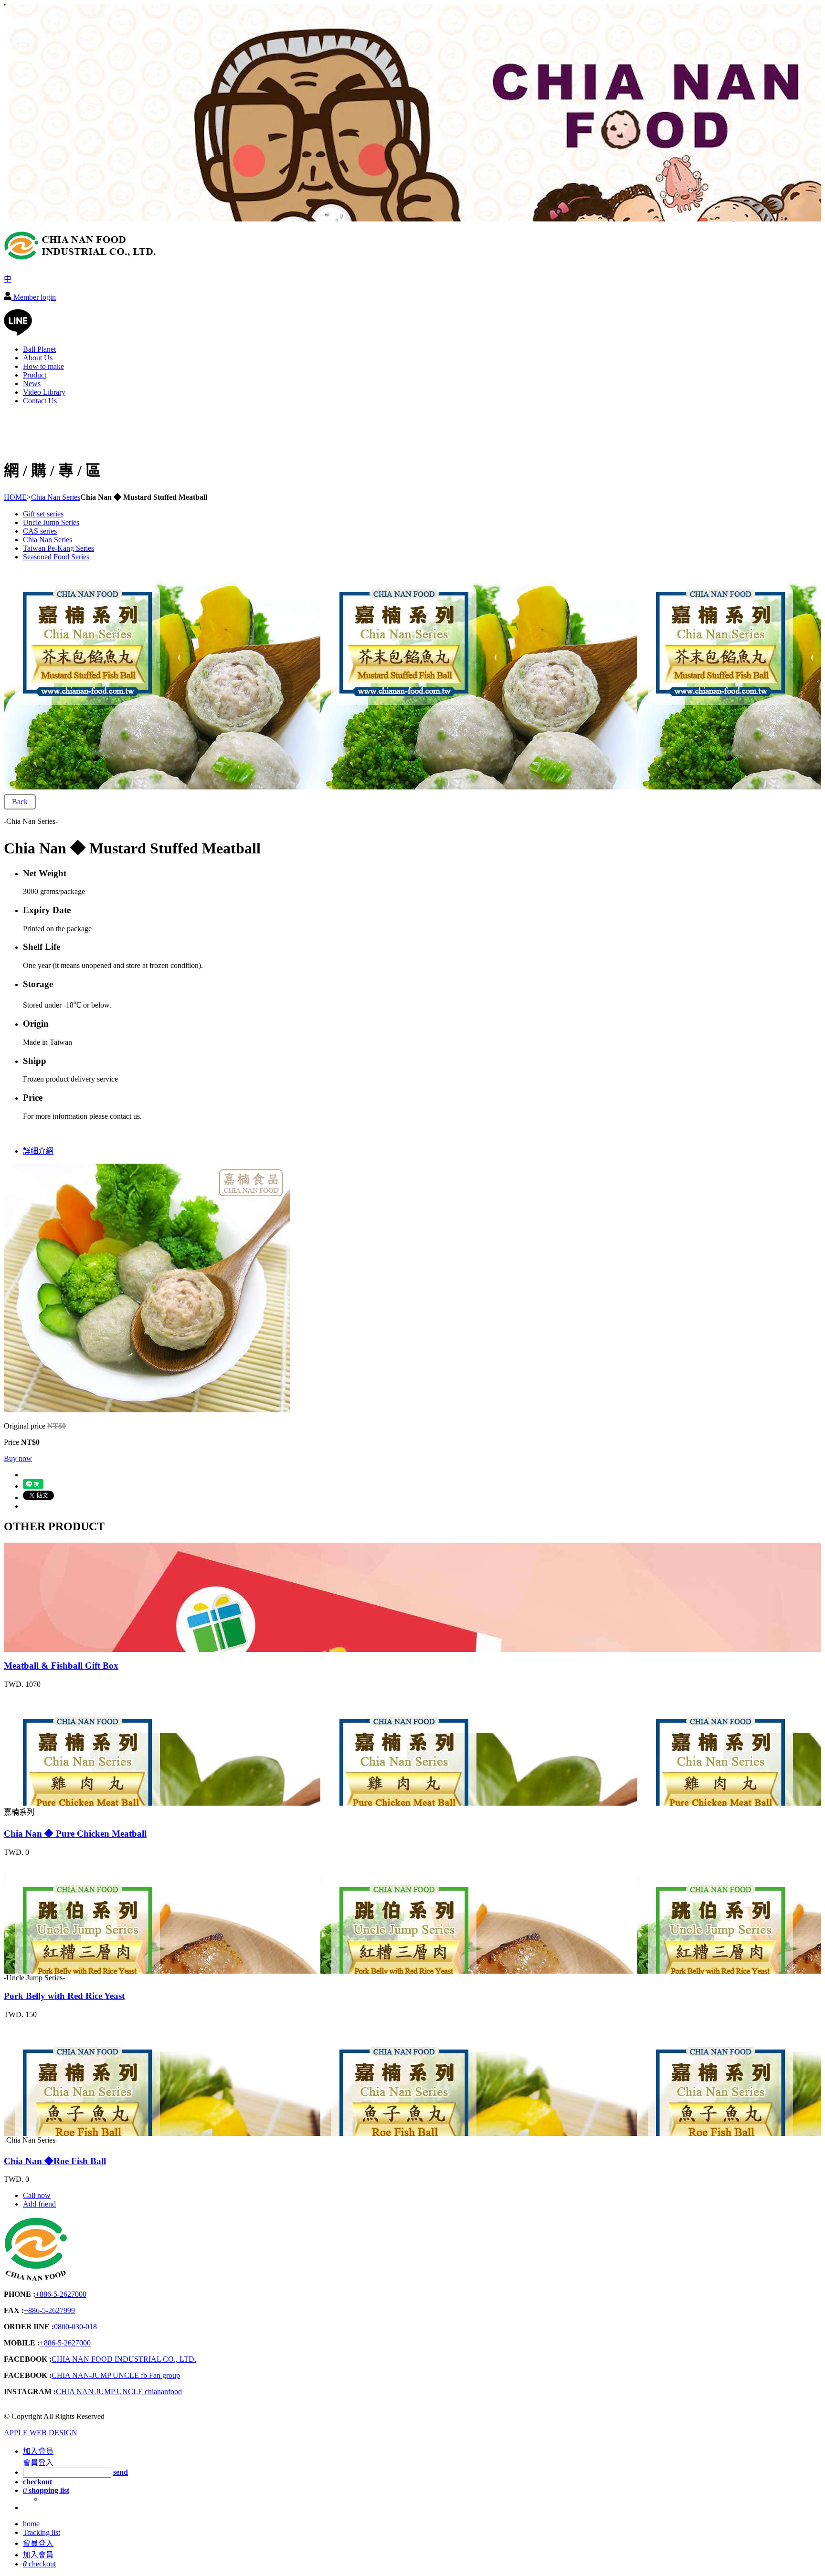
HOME (15, 497)
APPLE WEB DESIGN (41, 2433)
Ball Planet (39, 349)
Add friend (39, 2204)
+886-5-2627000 (61, 2294)
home (31, 2524)
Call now (37, 2195)
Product (35, 375)
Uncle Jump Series (51, 522)
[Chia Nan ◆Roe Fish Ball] (58, 2131)
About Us (38, 358)
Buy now (18, 1458)
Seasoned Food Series (56, 557)
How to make (43, 366)
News (32, 384)
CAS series (40, 531)
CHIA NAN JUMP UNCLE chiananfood (119, 2392)
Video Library (44, 392)
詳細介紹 (38, 1151)
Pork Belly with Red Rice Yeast (64, 1996)
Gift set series (43, 514)
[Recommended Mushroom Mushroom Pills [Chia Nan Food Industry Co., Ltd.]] (80, 256)
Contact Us (40, 401)
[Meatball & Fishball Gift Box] (58, 1647)
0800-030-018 (75, 2327)
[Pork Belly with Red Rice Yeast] (58, 1969)
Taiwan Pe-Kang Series (58, 548)
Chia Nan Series (56, 497)
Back (20, 802)
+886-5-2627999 (49, 2310)
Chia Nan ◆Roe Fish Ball (55, 2161)
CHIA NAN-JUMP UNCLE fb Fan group (116, 2375)
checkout (39, 2564)
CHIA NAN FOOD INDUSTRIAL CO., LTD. (124, 2359)
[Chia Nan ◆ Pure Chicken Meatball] (58, 1801)
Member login (34, 297)
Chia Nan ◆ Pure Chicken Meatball (75, 1834)
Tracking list (42, 2532)
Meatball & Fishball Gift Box (61, 1666)
